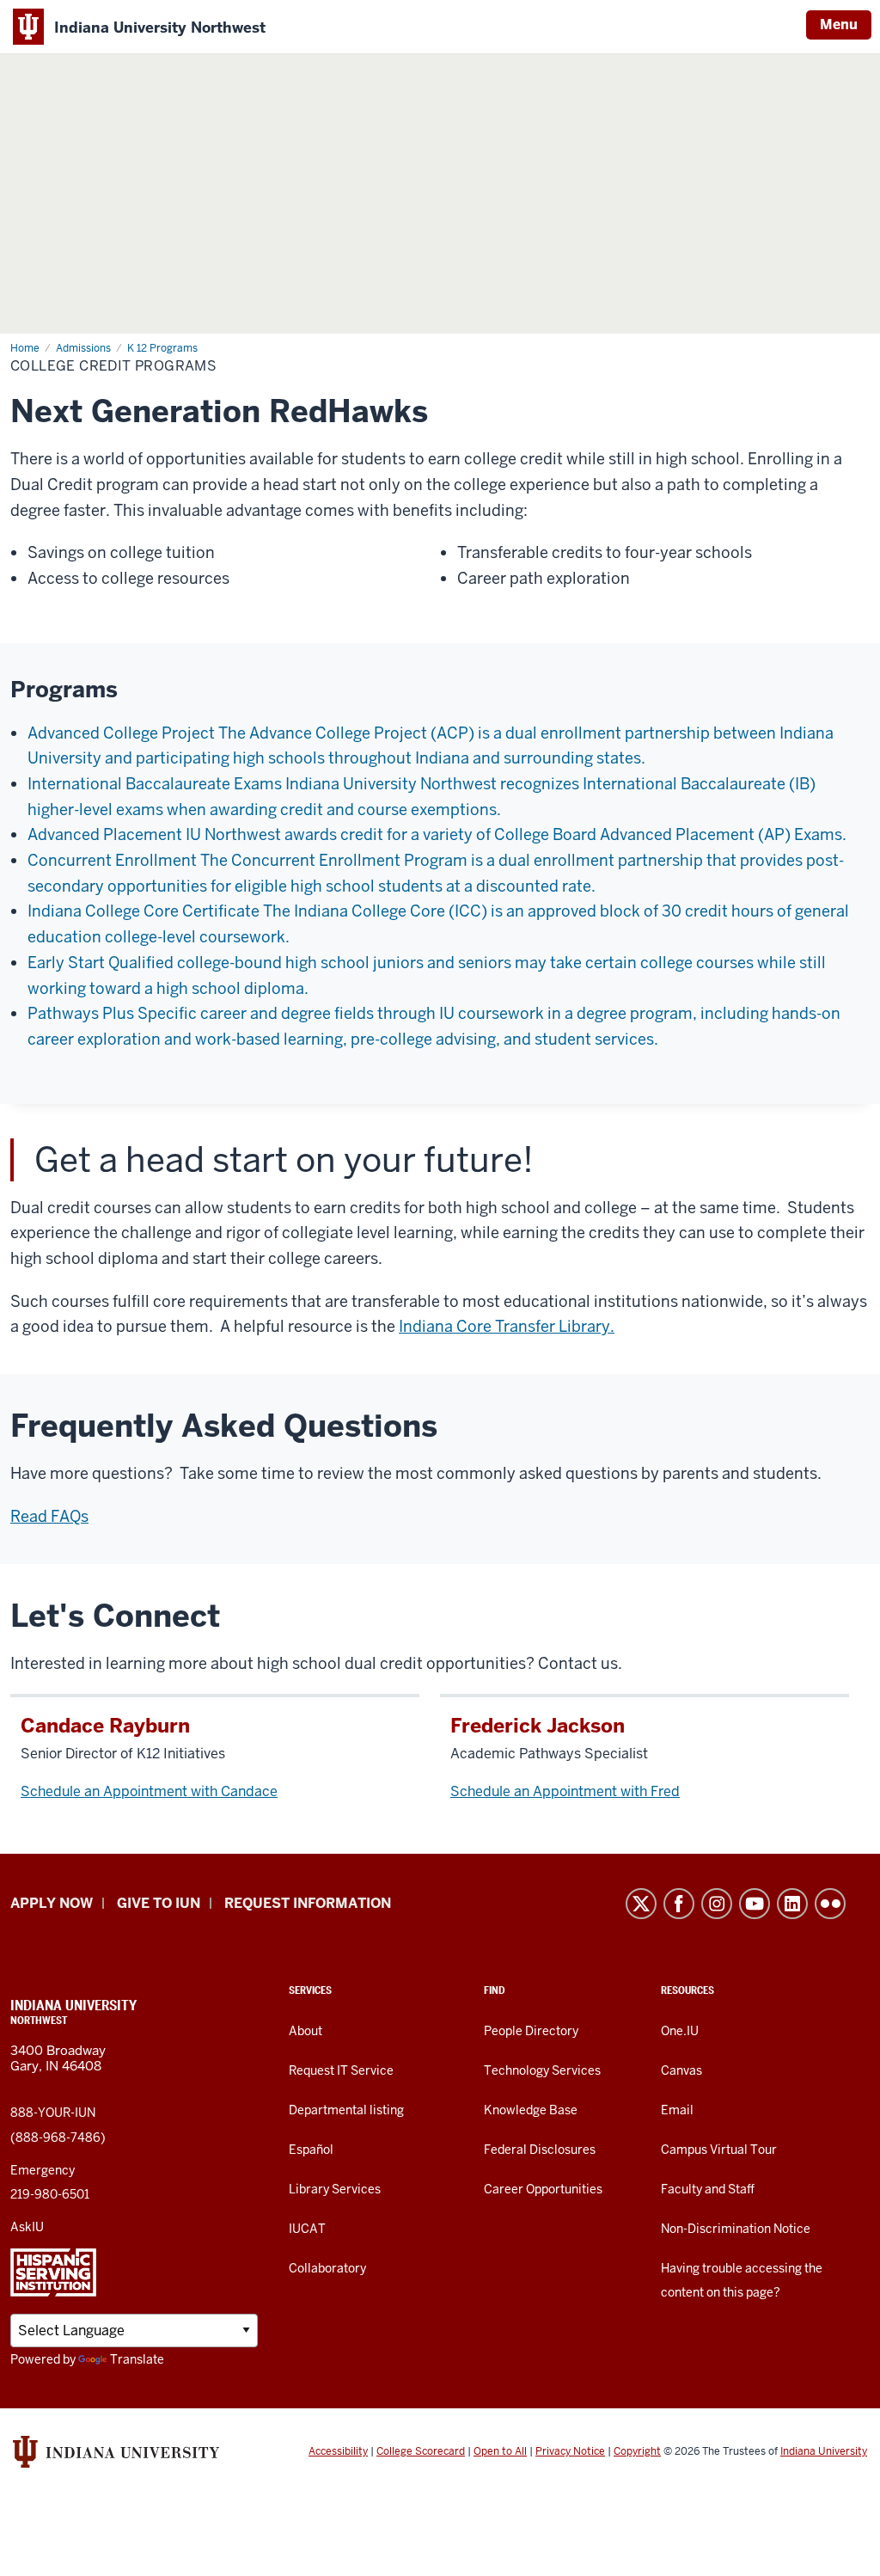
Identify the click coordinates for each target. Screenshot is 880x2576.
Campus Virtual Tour (719, 2150)
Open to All (500, 2451)
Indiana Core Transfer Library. (507, 1326)
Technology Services (542, 2070)
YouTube (755, 1904)
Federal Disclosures (540, 2150)
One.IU (680, 2031)
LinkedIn (792, 1904)
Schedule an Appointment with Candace (149, 1791)
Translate (137, 2359)
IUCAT (307, 2229)
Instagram (717, 1904)
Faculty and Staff (708, 2189)
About (306, 2031)
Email (677, 2110)
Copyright (637, 2451)
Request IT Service (341, 2070)
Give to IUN (159, 1903)
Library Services (335, 2189)
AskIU (27, 2227)
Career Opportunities (543, 2189)
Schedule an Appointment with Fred (565, 1791)
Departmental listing (346, 2110)
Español (311, 2150)
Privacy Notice (570, 2451)
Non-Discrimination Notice (736, 2229)
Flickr (830, 1904)
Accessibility (338, 2451)
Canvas (681, 2070)
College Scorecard (421, 2451)
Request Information (308, 1903)
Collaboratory (327, 2268)
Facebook (679, 1904)
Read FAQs (49, 1516)
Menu (839, 25)
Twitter (641, 1904)
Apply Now (52, 1903)
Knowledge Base (531, 2110)
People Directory (531, 2031)
